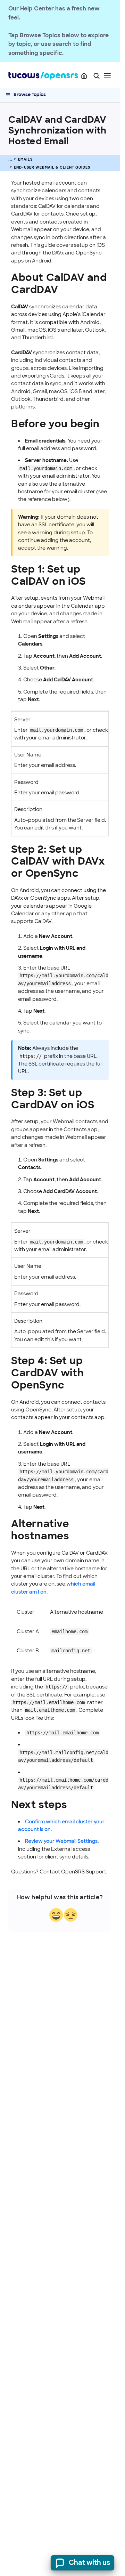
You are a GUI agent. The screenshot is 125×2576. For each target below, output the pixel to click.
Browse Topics (30, 94)
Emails (25, 159)
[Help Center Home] (84, 76)
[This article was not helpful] (71, 1915)
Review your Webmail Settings (61, 1841)
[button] (97, 76)
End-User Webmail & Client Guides (52, 167)
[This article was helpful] (56, 1915)
